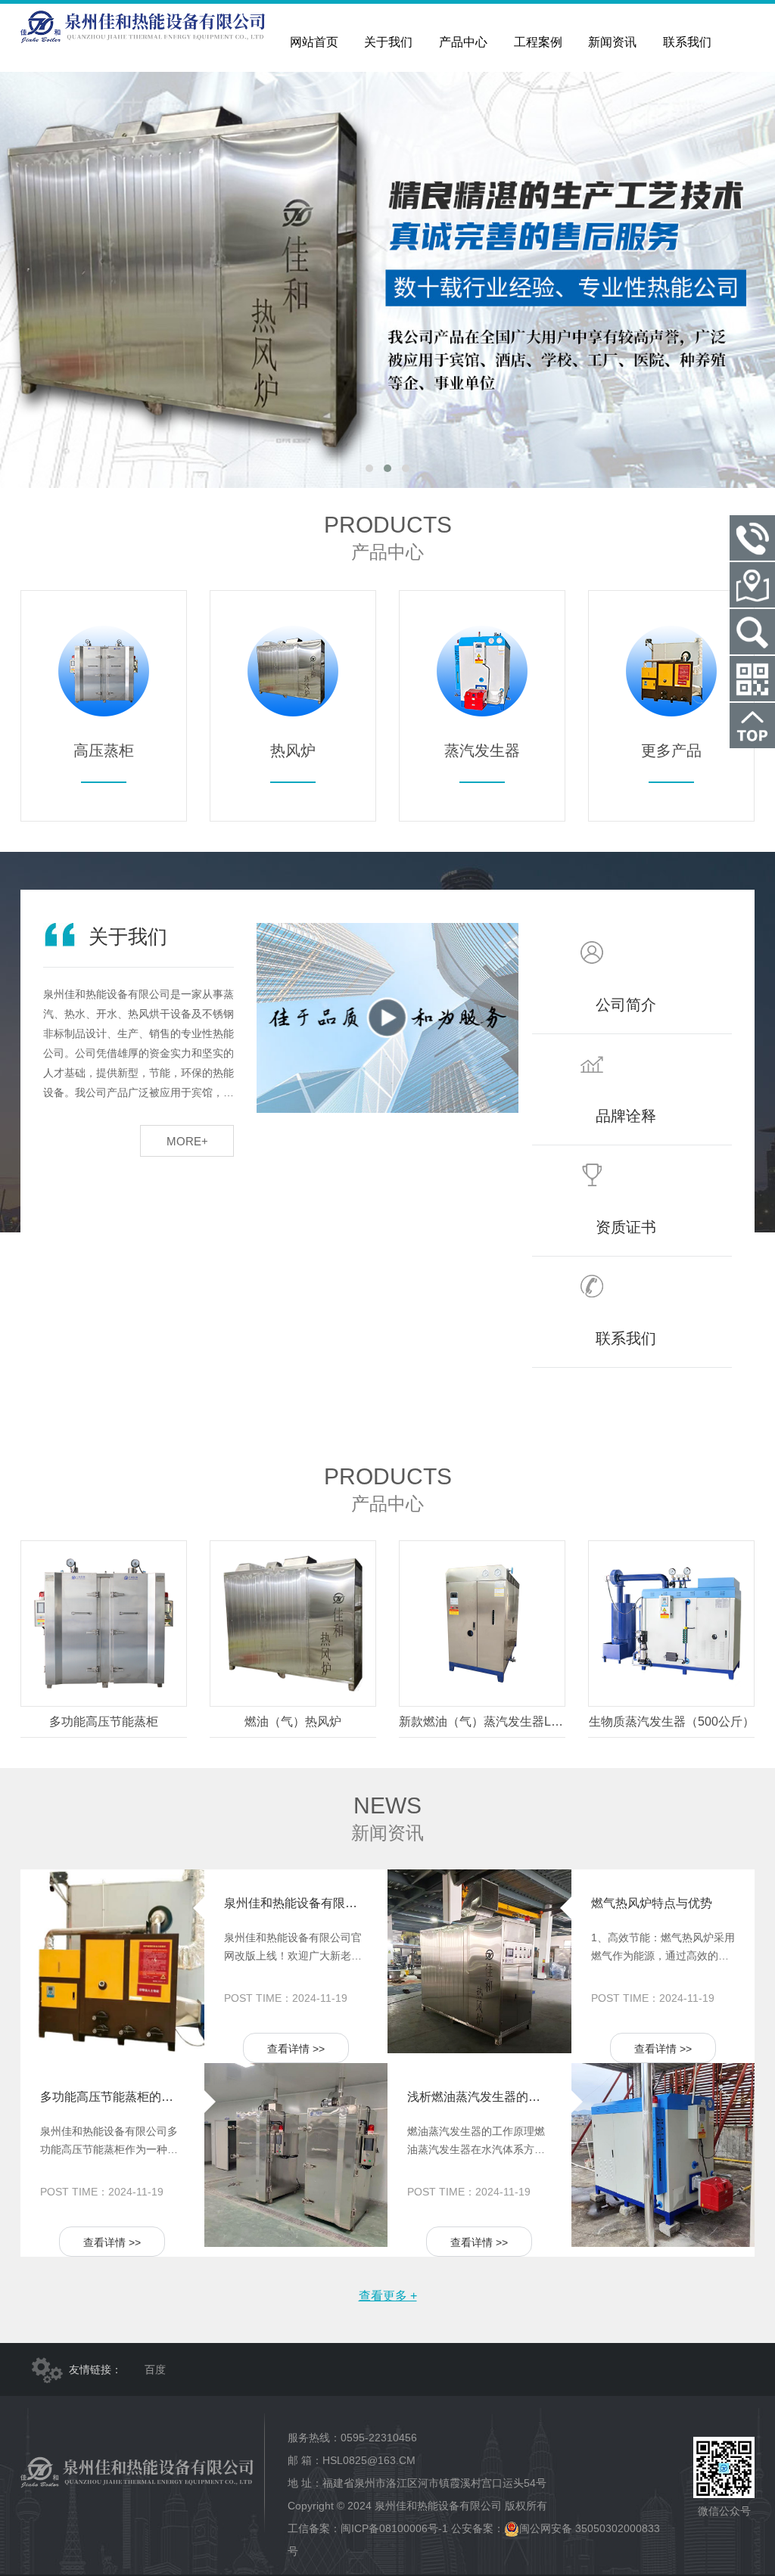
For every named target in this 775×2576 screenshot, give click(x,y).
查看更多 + (388, 2296)
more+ (187, 1141)
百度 (155, 2369)
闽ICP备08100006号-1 (394, 2528)
